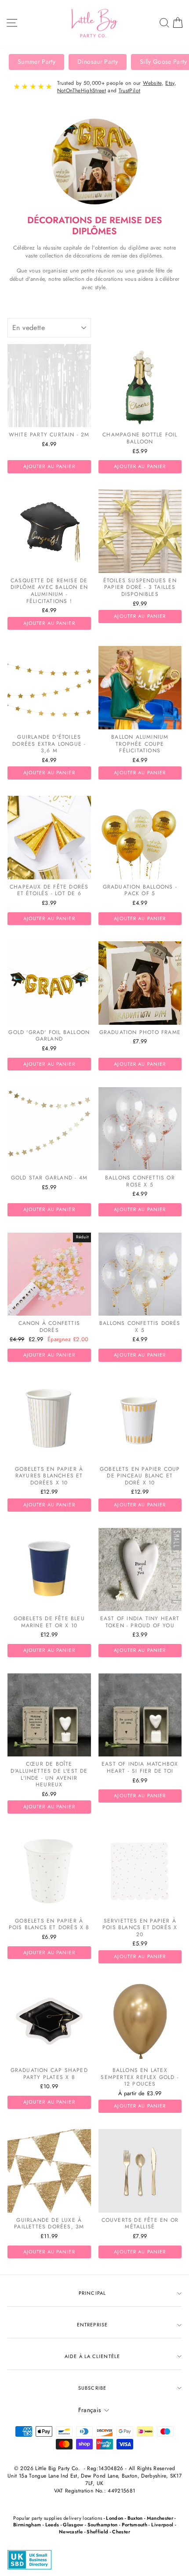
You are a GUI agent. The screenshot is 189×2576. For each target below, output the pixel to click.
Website (152, 83)
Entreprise (92, 2325)
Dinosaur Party (98, 62)
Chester (121, 2532)
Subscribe (92, 2388)
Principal (92, 2293)
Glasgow (73, 2525)
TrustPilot (129, 91)
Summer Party (36, 62)
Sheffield (97, 2532)
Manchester (160, 2518)
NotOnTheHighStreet (82, 91)
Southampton (103, 2525)
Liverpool (162, 2525)
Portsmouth (134, 2525)
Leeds (52, 2525)
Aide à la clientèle (92, 2356)
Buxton (135, 2518)
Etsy (170, 83)
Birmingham (27, 2525)
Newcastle (71, 2532)
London (114, 2518)
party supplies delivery (56, 2518)
